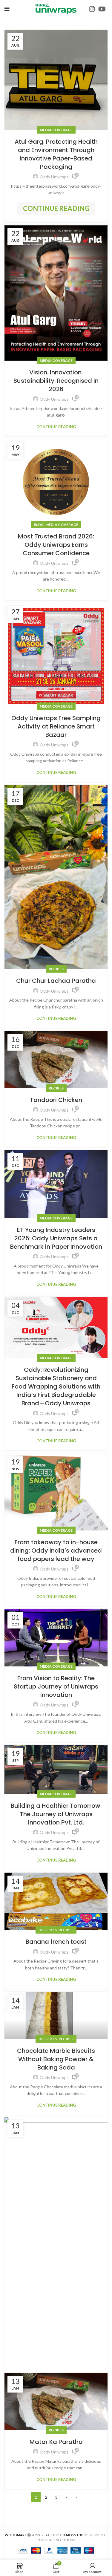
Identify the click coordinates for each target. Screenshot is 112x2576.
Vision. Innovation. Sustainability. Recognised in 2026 (56, 381)
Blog (39, 525)
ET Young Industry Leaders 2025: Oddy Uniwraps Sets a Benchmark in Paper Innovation (56, 1238)
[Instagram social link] (92, 9)
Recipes (56, 969)
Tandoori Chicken (56, 1100)
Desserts (48, 1930)
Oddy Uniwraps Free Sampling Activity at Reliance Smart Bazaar (56, 726)
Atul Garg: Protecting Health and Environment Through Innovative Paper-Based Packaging (56, 154)
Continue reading (56, 208)
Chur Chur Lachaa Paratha (56, 981)
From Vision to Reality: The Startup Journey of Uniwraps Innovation (56, 1686)
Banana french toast (56, 1942)
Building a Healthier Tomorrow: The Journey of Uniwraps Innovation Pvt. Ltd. (56, 1814)
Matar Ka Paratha (56, 2442)
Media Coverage (56, 130)
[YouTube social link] (102, 9)
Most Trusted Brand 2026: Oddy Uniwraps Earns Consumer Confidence (56, 545)
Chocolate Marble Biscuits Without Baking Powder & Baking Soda (56, 2059)
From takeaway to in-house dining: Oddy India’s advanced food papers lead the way (56, 1551)
